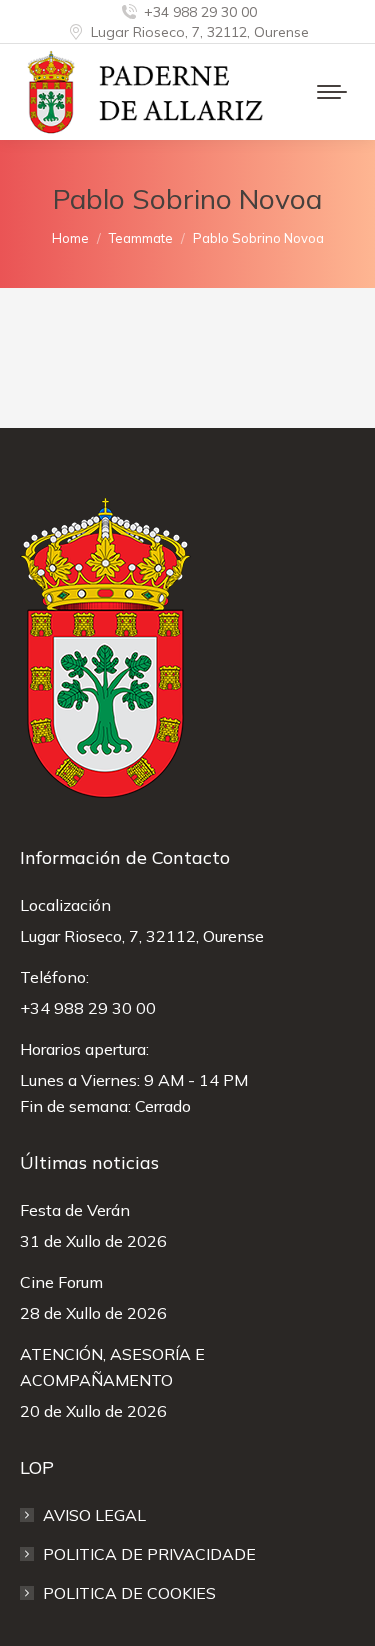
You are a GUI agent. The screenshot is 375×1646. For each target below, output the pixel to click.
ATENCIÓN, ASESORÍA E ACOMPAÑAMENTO (112, 1367)
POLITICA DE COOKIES (129, 1593)
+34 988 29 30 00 (200, 12)
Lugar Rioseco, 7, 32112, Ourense (200, 32)
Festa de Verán (75, 1210)
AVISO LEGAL (94, 1515)
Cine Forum (61, 1282)
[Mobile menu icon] (332, 92)
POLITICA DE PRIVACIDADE (149, 1554)
